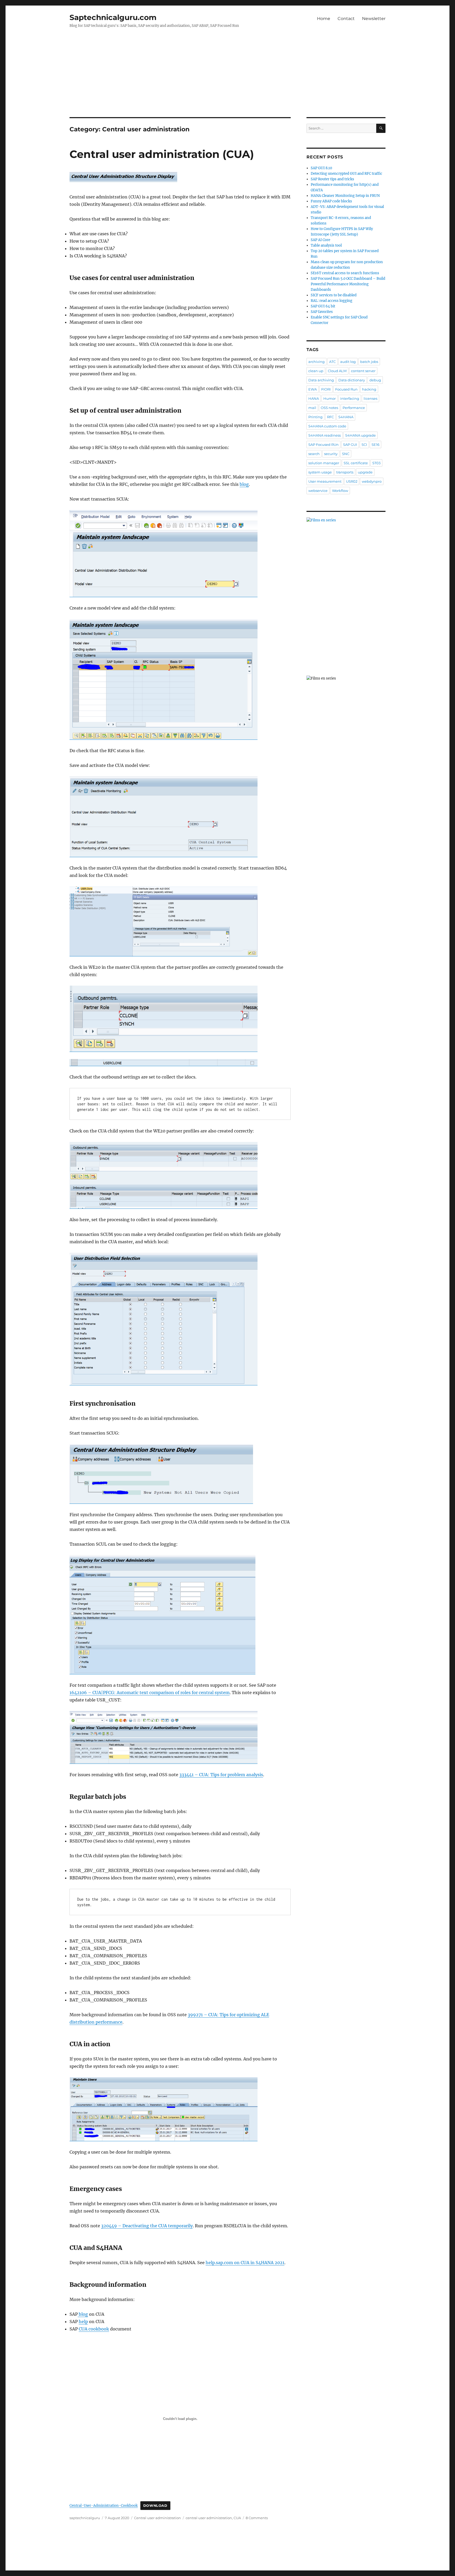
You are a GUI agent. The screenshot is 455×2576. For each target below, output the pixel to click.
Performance (354, 408)
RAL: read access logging (332, 301)
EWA (313, 389)
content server (363, 371)
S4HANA (346, 417)
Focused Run (346, 389)
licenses (370, 398)
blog (244, 484)
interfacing (350, 398)
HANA (314, 398)
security (331, 454)
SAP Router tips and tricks (332, 179)
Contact (346, 19)
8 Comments (257, 2518)
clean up (316, 371)
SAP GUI (350, 445)
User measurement (325, 481)
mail (312, 408)
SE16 (375, 445)
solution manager (324, 463)
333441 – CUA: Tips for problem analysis (221, 1775)
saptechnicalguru (85, 2518)
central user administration (209, 2518)
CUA (237, 2518)
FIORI (326, 389)
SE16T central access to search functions (345, 273)
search (314, 454)
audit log (348, 362)
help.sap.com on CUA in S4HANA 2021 (245, 2263)
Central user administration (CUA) (162, 154)
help (83, 2322)
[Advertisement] (227, 78)
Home (324, 19)
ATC (332, 362)
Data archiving (321, 380)
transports (345, 472)
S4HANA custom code (327, 426)
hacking (369, 389)
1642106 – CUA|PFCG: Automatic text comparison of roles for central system (150, 1693)
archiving (316, 362)
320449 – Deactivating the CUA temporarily (147, 2226)
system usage (320, 472)
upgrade (365, 472)
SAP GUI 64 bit (323, 306)
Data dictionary (352, 380)
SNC (346, 454)
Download (155, 2506)
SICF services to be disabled (334, 295)
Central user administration (157, 2518)
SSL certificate (356, 463)
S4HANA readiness (325, 435)
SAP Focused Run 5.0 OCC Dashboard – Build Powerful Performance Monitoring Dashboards (348, 284)
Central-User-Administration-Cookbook (104, 2505)
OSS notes (329, 408)
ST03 (376, 463)
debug (375, 380)
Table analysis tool (326, 245)
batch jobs (369, 362)
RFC (330, 417)
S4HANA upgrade (360, 435)
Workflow (340, 491)
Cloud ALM (337, 371)
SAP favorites (322, 312)
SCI (364, 445)
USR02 (352, 481)
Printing (315, 417)
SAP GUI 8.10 (321, 168)
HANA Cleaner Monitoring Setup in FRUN (345, 196)
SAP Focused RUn (323, 445)
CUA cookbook (94, 2329)
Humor (330, 398)
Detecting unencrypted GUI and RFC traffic (347, 174)
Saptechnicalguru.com (113, 17)
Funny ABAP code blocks (331, 201)
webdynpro (372, 481)
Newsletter (374, 19)
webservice (318, 491)
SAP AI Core (320, 240)
